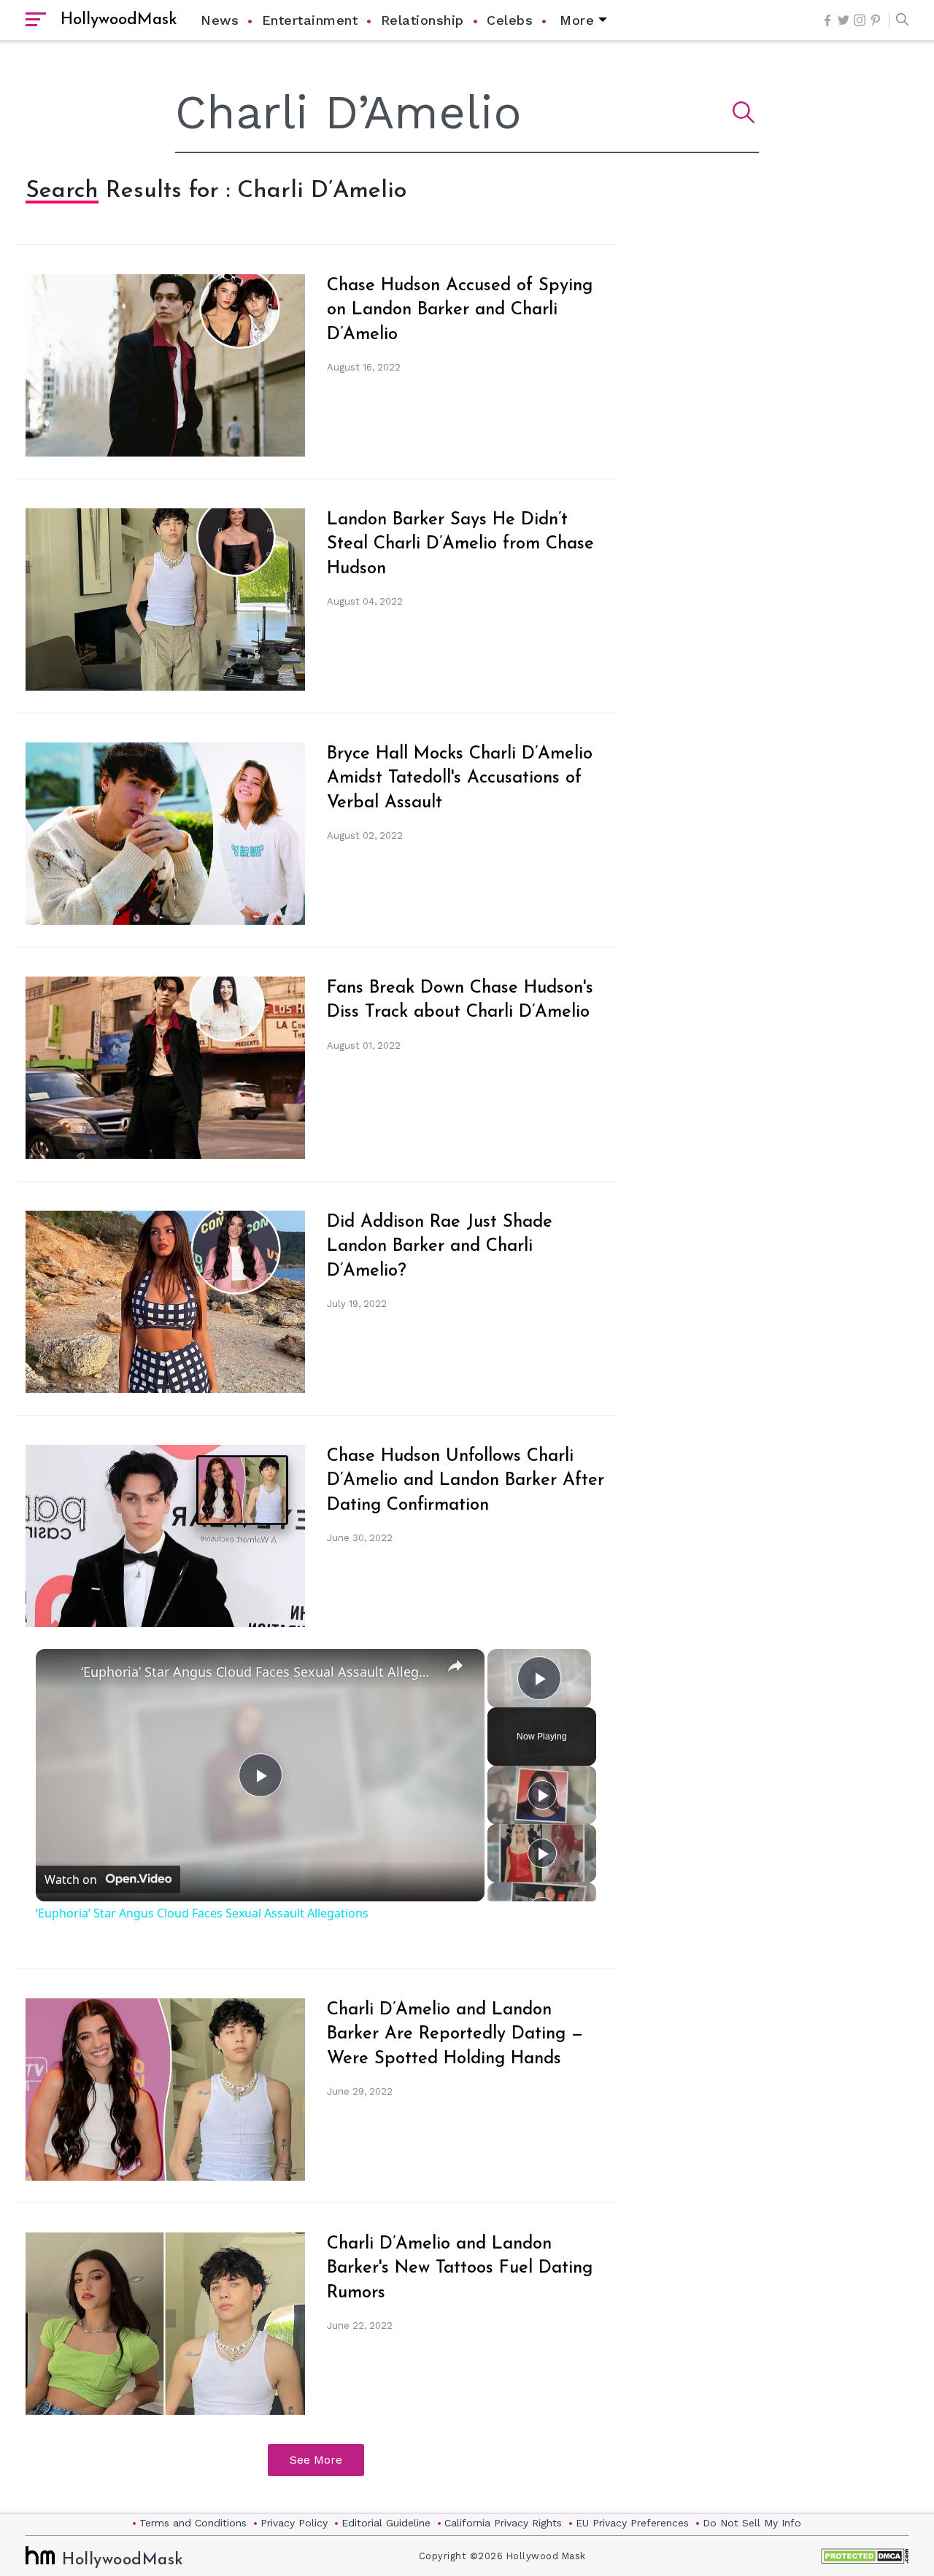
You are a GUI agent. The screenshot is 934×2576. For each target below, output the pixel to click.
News (220, 20)
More (577, 20)
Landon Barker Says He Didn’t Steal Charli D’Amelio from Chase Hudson (460, 544)
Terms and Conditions (193, 2523)
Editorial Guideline (386, 2523)
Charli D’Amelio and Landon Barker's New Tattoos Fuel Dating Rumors (460, 2269)
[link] (59, 1672)
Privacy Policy (294, 2523)
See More (316, 2460)
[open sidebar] (36, 20)
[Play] (542, 1795)
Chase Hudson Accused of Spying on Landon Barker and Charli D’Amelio (460, 310)
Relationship (422, 20)
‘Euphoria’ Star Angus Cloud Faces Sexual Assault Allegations (258, 1672)
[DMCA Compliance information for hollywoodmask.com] (865, 2556)
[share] (455, 1665)
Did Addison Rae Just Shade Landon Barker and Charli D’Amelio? (440, 1247)
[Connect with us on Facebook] (827, 20)
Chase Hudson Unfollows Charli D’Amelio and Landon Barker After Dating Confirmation (466, 1481)
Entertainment (310, 20)
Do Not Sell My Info (752, 2523)
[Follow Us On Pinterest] (876, 20)
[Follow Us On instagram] (860, 20)
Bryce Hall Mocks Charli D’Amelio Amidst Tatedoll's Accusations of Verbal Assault (460, 779)
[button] (899, 20)
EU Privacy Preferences (632, 2523)
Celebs (510, 20)
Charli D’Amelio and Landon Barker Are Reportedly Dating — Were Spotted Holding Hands (455, 2034)
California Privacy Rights (503, 2523)
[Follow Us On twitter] (844, 20)
